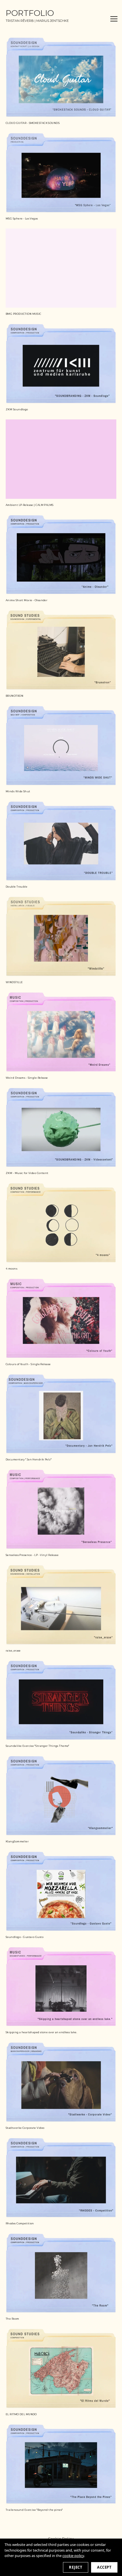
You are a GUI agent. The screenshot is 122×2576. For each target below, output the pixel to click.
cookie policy (73, 2556)
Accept (104, 2567)
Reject (76, 2567)
